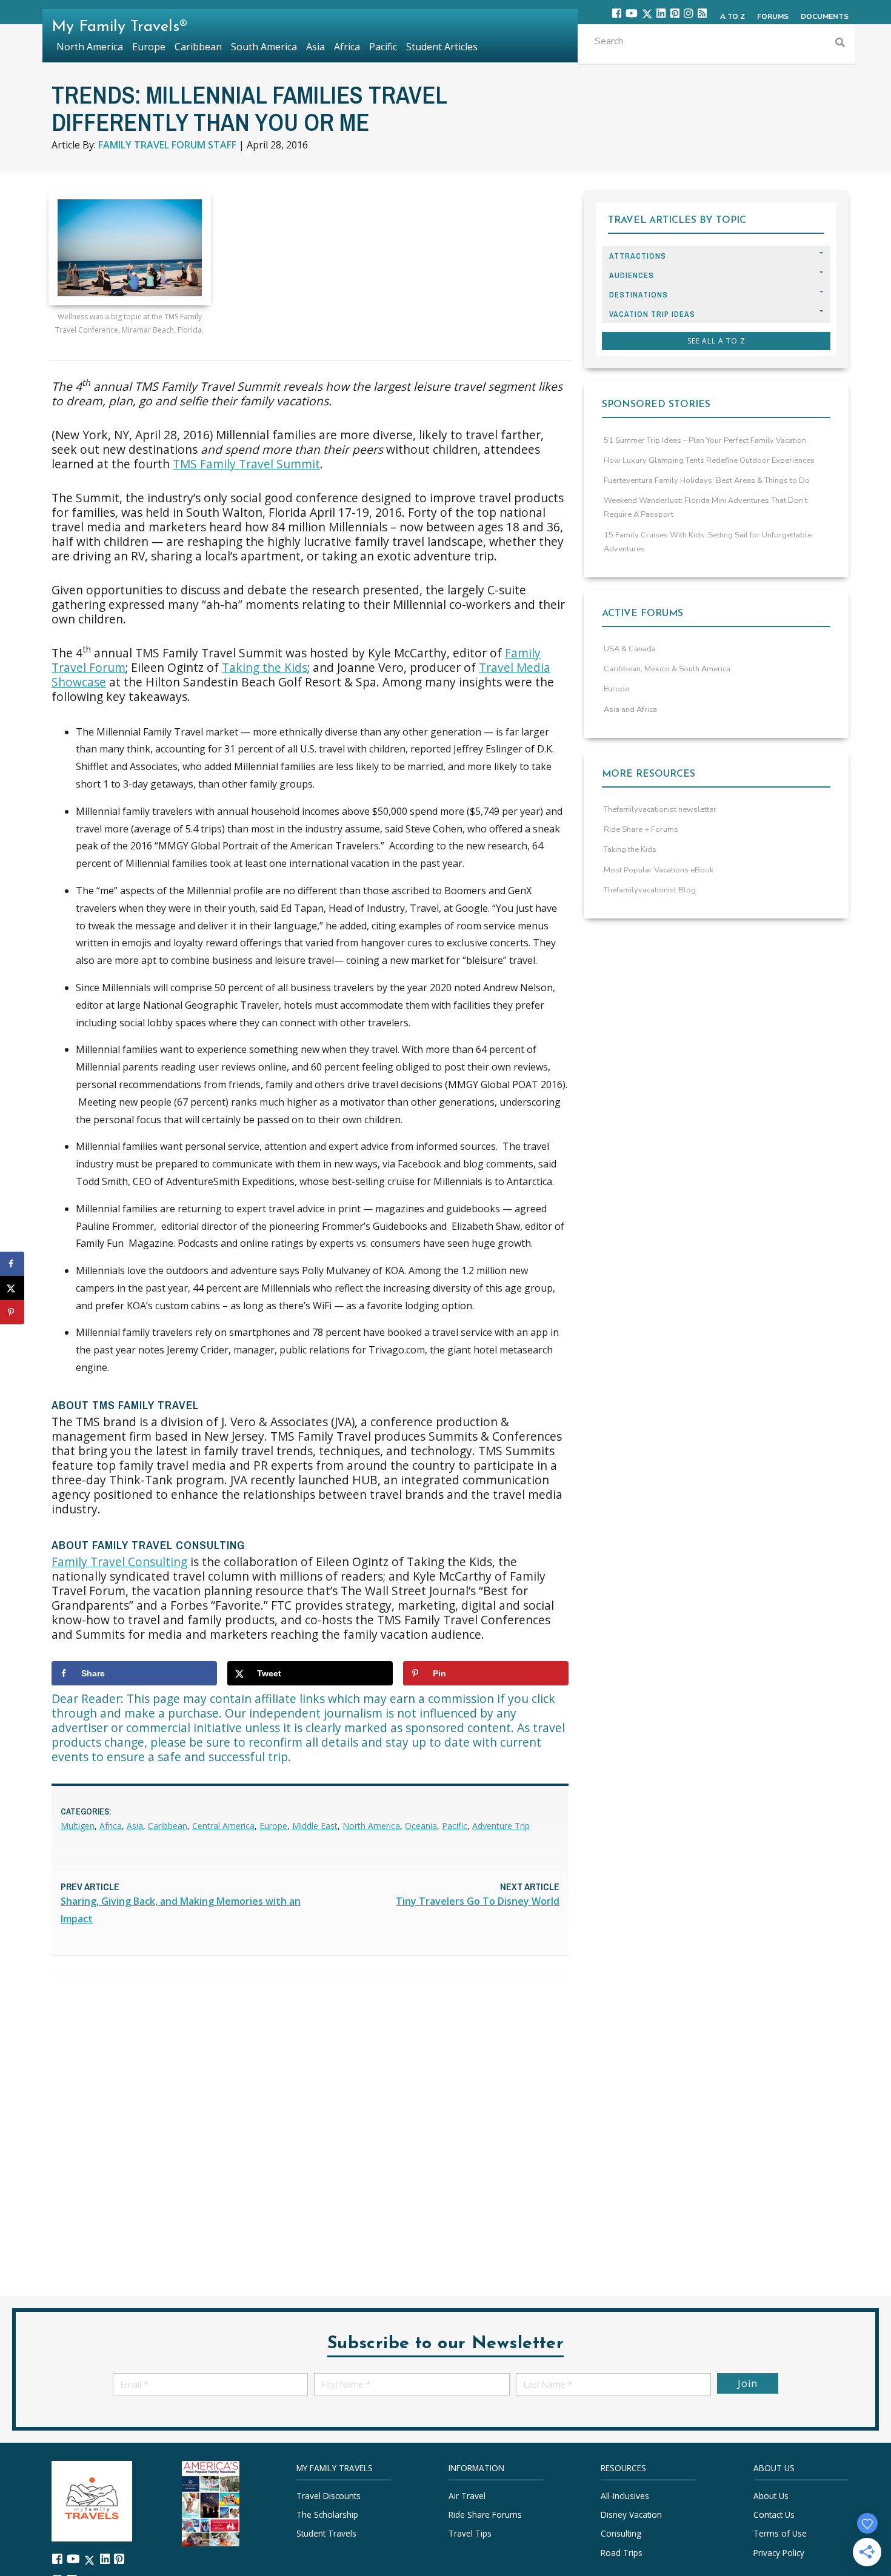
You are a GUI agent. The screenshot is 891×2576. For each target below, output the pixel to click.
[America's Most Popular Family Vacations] (211, 2502)
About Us (771, 2496)
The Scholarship (327, 2515)
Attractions (638, 256)
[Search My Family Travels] (840, 44)
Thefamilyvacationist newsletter (660, 809)
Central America (223, 1826)
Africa (111, 1826)
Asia (135, 1826)
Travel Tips (470, 2533)
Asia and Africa (630, 709)
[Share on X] (12, 1288)
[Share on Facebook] (12, 1264)
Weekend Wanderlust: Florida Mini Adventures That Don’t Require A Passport (706, 507)
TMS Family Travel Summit (246, 464)
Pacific (455, 1826)
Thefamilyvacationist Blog (650, 890)
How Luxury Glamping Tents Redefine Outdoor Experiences (709, 460)
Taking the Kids (265, 667)
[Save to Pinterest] (12, 1312)
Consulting (621, 2533)
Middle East (315, 1826)
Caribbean (168, 1826)
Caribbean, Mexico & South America (667, 669)
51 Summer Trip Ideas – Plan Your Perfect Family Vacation (705, 440)
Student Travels (326, 2533)
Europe (273, 1826)
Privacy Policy (779, 2552)
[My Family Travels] (92, 2500)
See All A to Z (716, 341)
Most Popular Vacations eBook (659, 870)
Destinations (639, 295)
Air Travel (467, 2496)
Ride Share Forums (485, 2515)
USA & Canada (630, 649)
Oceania (421, 1826)
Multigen (78, 1826)
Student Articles (442, 47)
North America (371, 1826)
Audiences (632, 275)
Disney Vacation (631, 2515)
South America (264, 47)
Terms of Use (780, 2533)
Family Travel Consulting (119, 1562)
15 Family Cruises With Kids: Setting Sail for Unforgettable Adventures (708, 542)
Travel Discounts (329, 2496)
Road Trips (622, 2552)
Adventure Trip (501, 1826)
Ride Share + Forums (641, 829)
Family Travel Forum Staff (167, 145)
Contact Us (774, 2515)
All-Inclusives (625, 2496)
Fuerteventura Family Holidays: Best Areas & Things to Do (707, 480)
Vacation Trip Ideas (652, 314)
